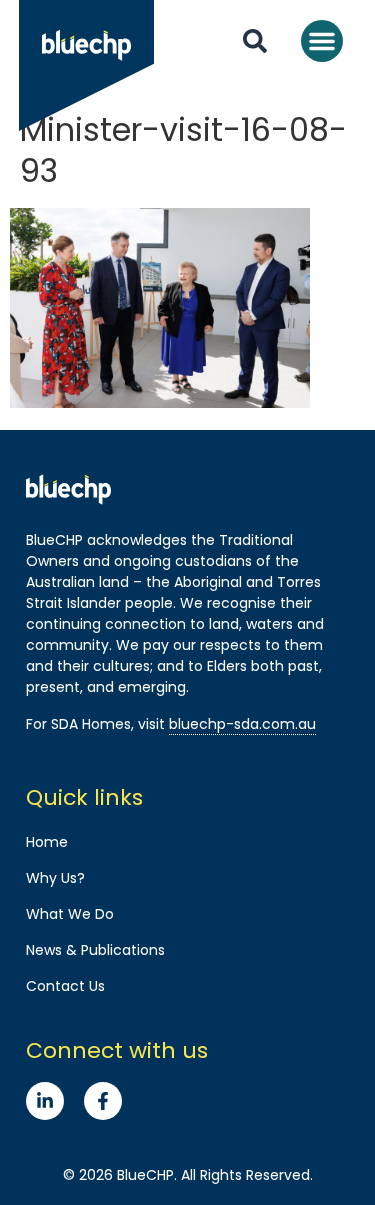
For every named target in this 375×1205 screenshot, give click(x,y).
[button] (322, 41)
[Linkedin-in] (45, 1101)
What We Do (70, 914)
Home (47, 842)
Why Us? (55, 878)
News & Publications (95, 950)
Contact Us (65, 986)
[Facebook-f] (103, 1101)
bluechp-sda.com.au (242, 724)
